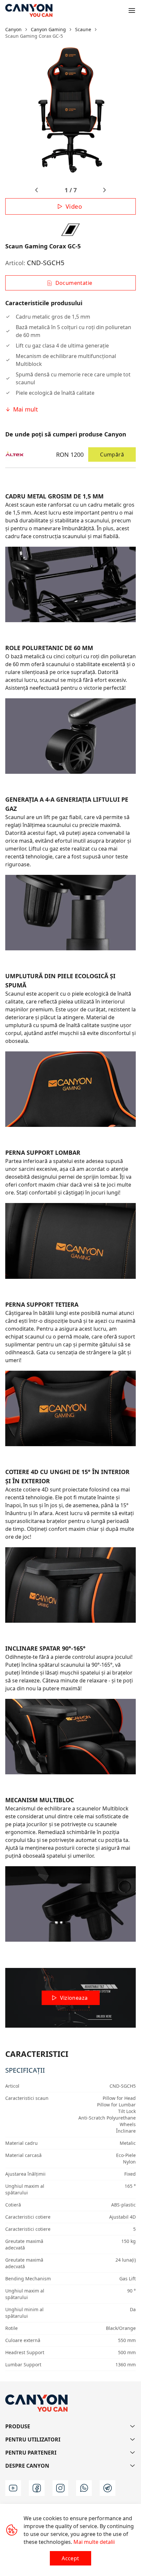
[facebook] (37, 2488)
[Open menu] (132, 11)
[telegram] (108, 2488)
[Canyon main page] (29, 11)
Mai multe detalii (94, 2542)
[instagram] (60, 2488)
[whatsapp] (84, 2488)
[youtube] (13, 2488)
